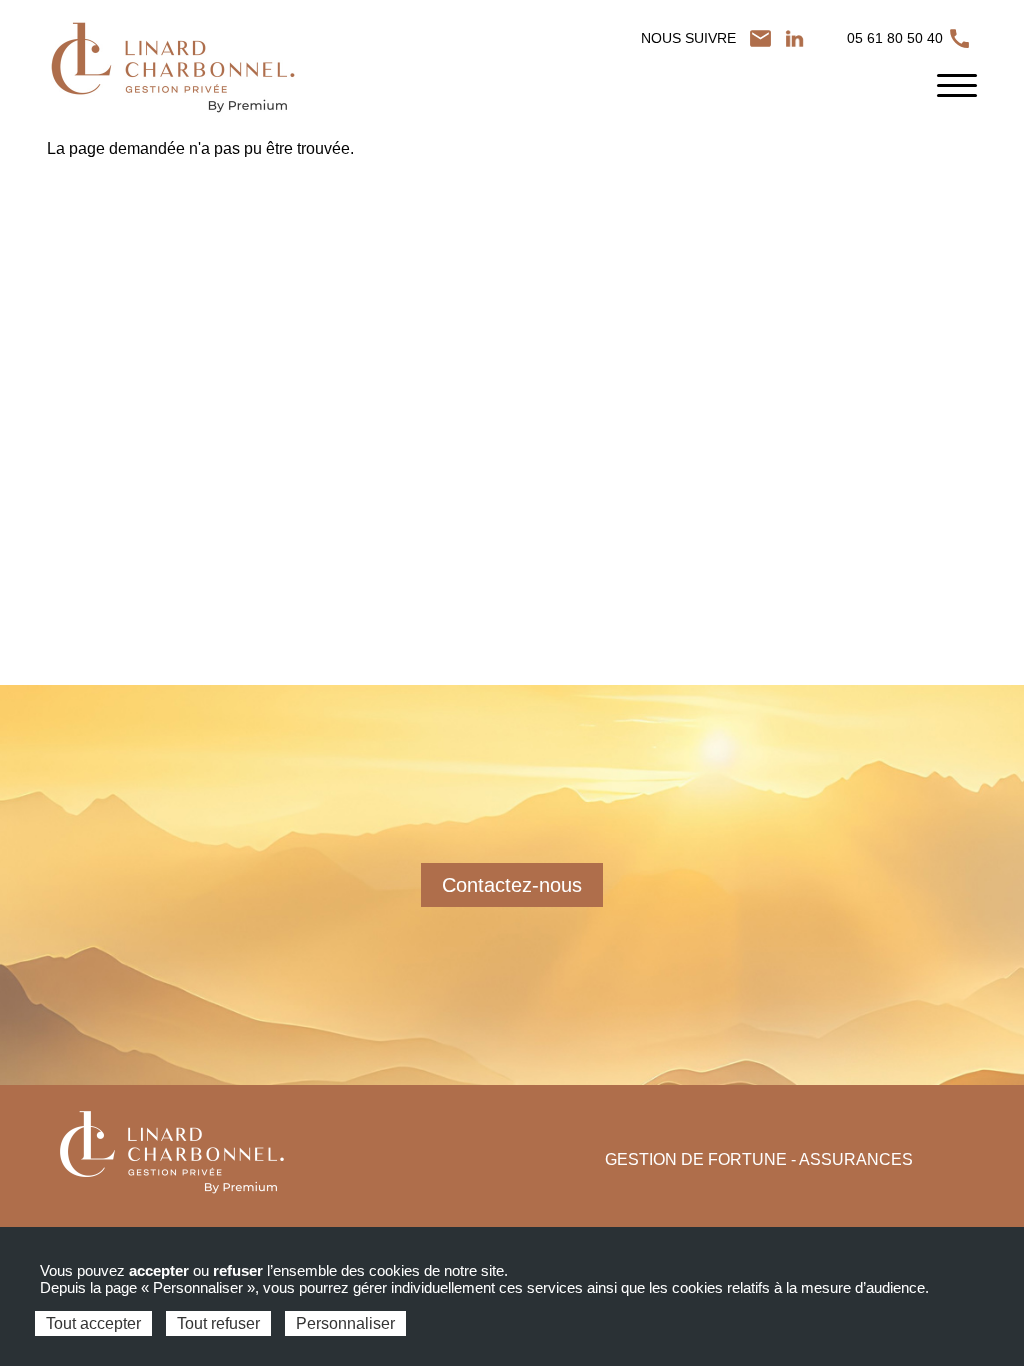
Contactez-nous (512, 885)
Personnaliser (345, 1323)
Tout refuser (218, 1323)
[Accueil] (172, 67)
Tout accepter (93, 1323)
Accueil (68, 161)
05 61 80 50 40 (897, 38)
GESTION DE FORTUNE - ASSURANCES (759, 1159)
